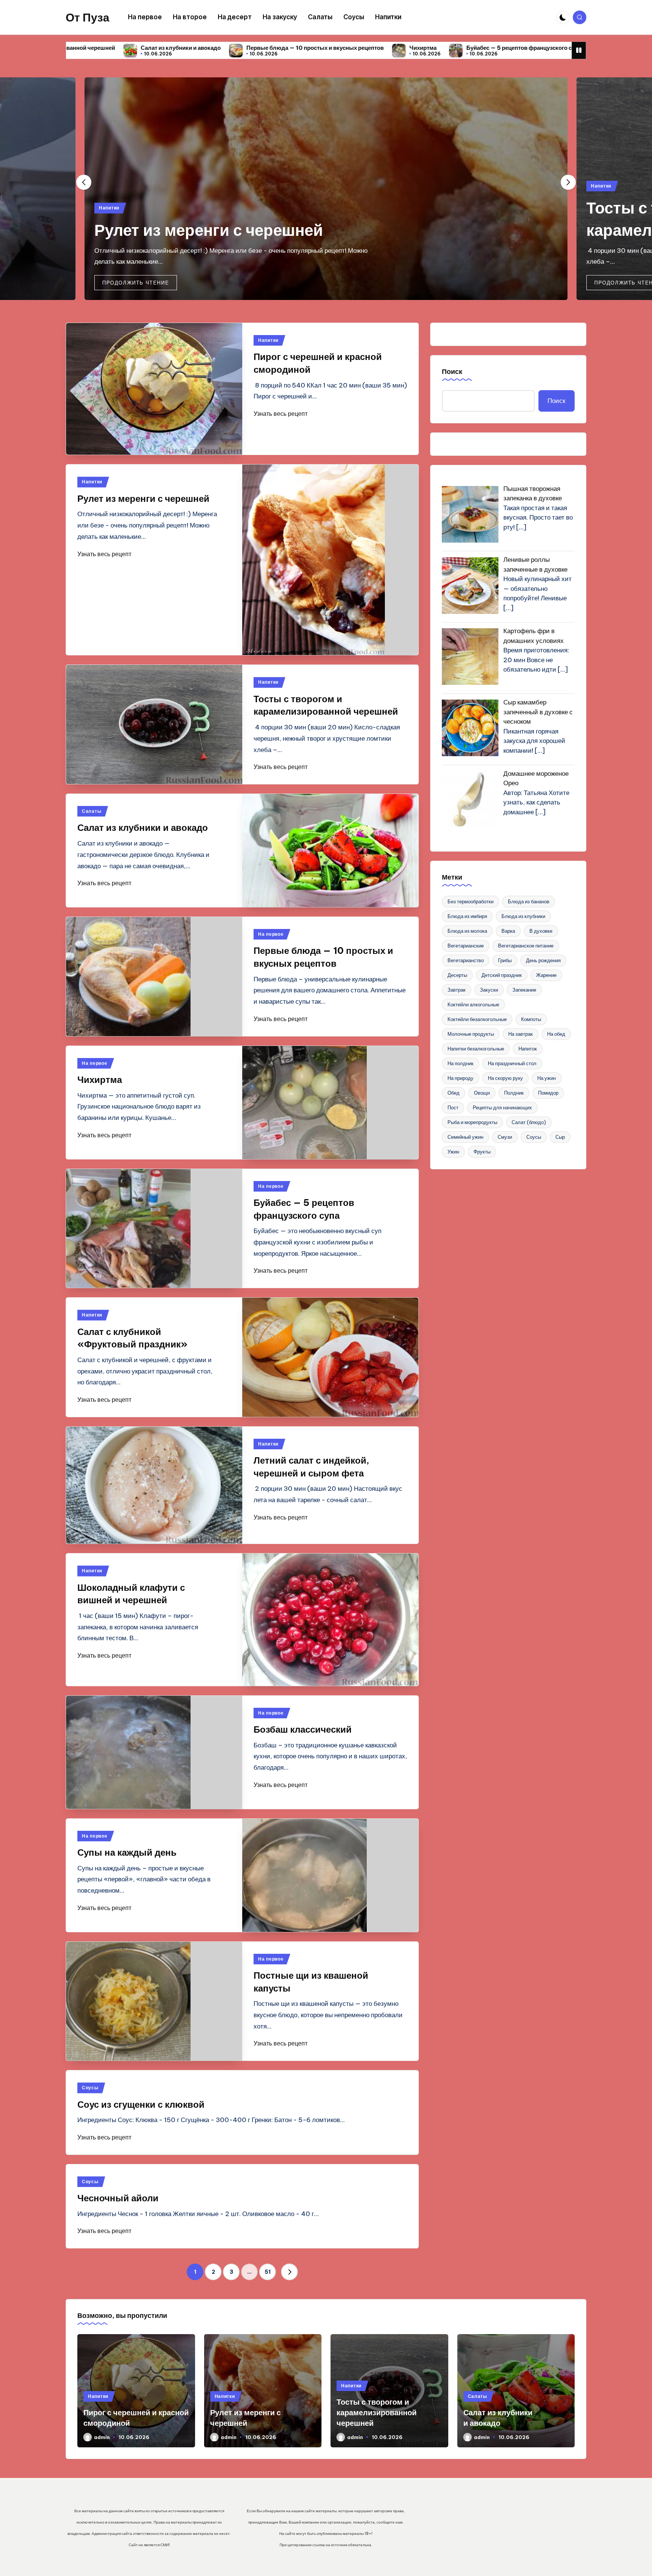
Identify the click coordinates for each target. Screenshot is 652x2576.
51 (268, 2272)
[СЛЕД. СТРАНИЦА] (289, 2272)
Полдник (514, 1093)
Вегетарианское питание (526, 946)
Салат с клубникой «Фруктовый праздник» (490, 48)
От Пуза (88, 17)
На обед (556, 1034)
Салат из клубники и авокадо (143, 827)
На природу (461, 1078)
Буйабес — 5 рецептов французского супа (347, 48)
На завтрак (521, 1034)
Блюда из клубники (523, 916)
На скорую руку (505, 1078)
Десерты (457, 975)
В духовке (541, 931)
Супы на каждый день (127, 1852)
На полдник (461, 1063)
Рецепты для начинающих (502, 1107)
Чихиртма (246, 48)
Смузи (505, 1137)
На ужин (547, 1078)
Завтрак (457, 990)
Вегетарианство (466, 960)
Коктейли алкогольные (473, 1004)
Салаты (91, 811)
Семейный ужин (465, 1137)
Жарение (546, 975)
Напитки (109, 208)
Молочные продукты (471, 1034)
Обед (454, 1093)
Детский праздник (502, 975)
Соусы (90, 2088)
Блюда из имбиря (467, 916)
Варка (508, 931)
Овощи (482, 1093)
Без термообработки (471, 901)
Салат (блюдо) (529, 1122)
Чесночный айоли (118, 2198)
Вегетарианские (466, 946)
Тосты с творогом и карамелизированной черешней (377, 2412)
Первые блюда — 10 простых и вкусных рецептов (138, 48)
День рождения (543, 960)
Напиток (528, 1049)
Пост (453, 1107)
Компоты (531, 1019)
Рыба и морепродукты (472, 1122)
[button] (136, 283)
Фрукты (482, 1152)
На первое (271, 934)
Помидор (548, 1093)
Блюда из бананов (529, 901)
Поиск (452, 371)
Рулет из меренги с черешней (209, 230)
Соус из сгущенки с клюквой (141, 2104)
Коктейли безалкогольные (477, 1019)
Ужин (453, 1152)
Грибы (505, 960)
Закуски (489, 990)
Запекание (524, 990)
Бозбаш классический (303, 1729)
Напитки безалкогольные (476, 1049)
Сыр (560, 1137)
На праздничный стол (512, 1063)
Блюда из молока (467, 931)
